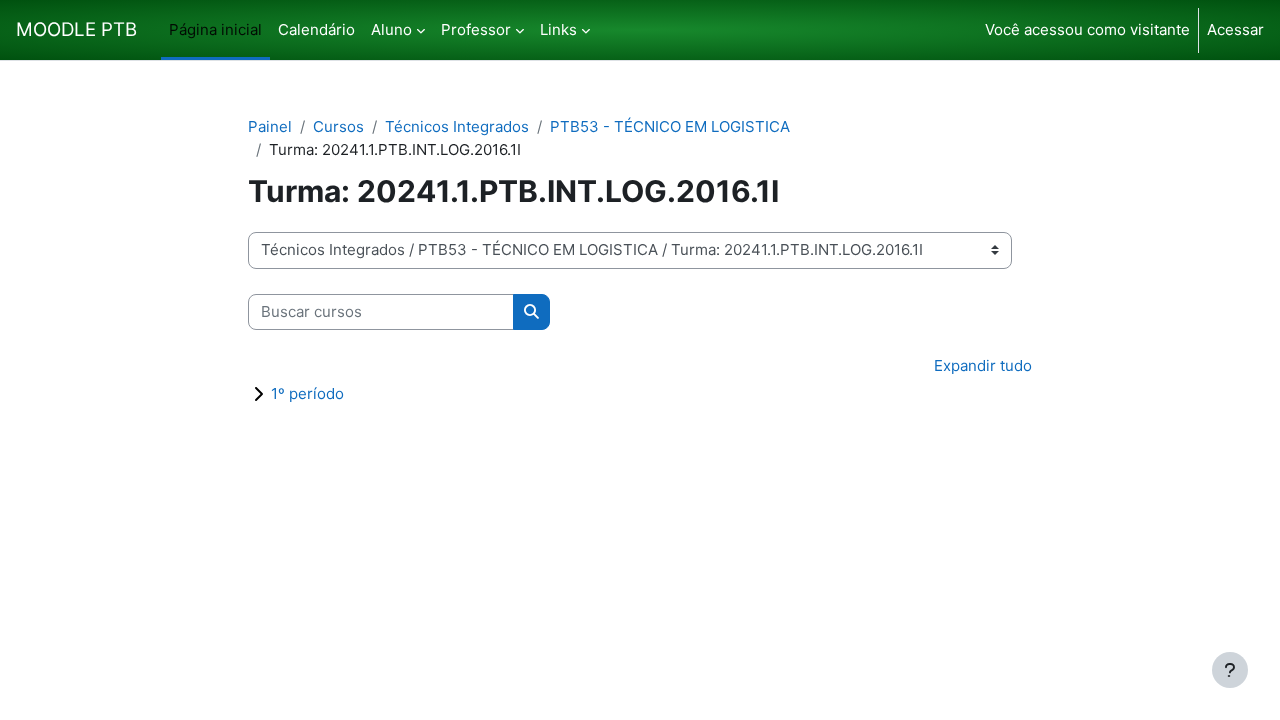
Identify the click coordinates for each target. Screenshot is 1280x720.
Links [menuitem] (558, 29)
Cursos (338, 126)
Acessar (1235, 29)
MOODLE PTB (76, 29)
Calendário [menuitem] (316, 29)
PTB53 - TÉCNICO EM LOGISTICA (670, 126)
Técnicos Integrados (457, 126)
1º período (307, 393)
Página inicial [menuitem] (215, 29)
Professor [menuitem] (476, 29)
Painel (270, 126)
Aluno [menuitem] (391, 29)
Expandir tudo (983, 365)
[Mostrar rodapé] (1230, 670)
